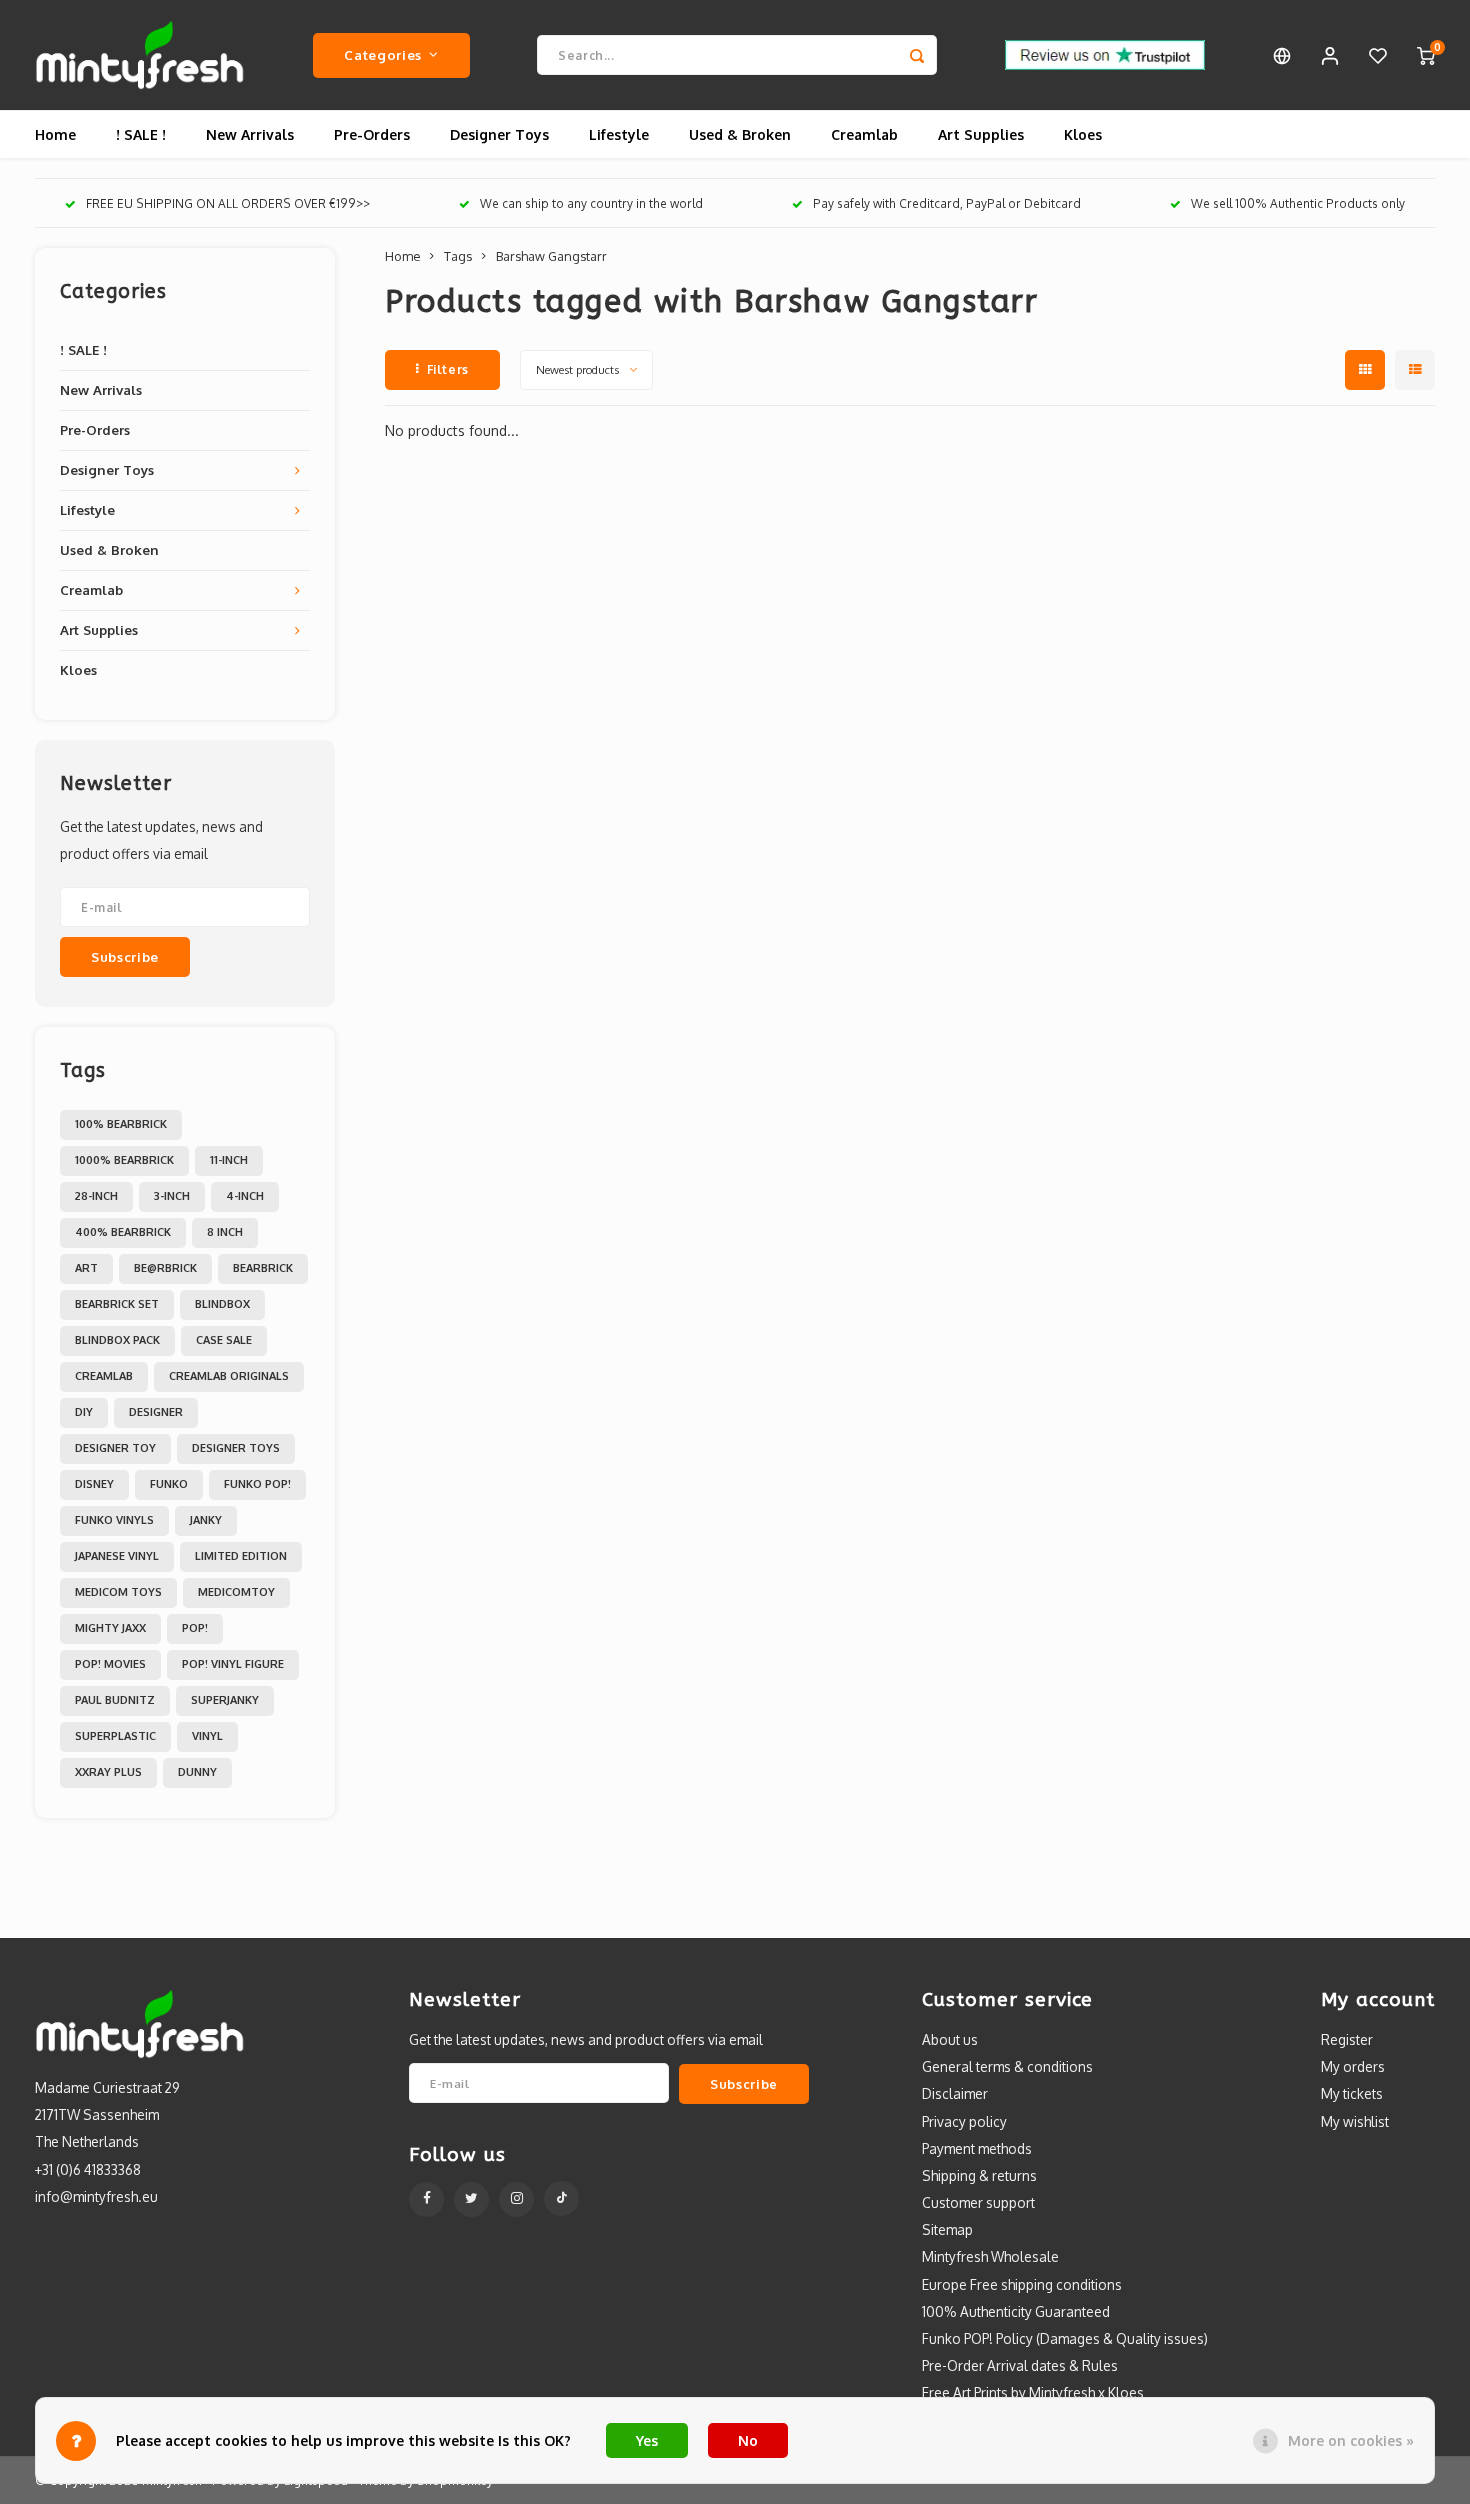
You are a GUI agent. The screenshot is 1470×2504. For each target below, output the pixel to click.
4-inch (245, 1196)
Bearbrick (263, 1268)
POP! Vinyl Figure (233, 1664)
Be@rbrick (165, 1268)
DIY (84, 1412)
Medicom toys (118, 1592)
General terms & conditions (1007, 2066)
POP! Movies (110, 1664)
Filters (448, 369)
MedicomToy (236, 1592)
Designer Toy (115, 1448)
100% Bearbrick (121, 1124)
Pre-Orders (372, 134)
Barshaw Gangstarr (551, 256)
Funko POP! (257, 1484)
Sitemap (947, 2229)
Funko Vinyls (114, 1520)
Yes (647, 2440)
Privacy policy (964, 2121)
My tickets (1352, 2093)
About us (950, 2039)
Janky (206, 1520)
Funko (169, 1484)
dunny (197, 1772)
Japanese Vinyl (117, 1556)
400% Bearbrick (123, 1232)
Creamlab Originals (229, 1376)
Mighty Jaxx (110, 1628)
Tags (458, 256)
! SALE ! (141, 134)
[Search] (917, 55)
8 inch (225, 1232)
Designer (156, 1412)
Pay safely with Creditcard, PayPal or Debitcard (947, 203)
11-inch (229, 1160)
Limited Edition (241, 1556)
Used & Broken (740, 134)
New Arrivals (250, 134)
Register (1347, 2039)
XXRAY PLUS (108, 1772)
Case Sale (224, 1340)
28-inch (96, 1196)
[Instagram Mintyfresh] (516, 2199)
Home (55, 134)
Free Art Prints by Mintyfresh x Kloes (1033, 2392)
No (748, 2440)
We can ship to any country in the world (591, 203)
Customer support (978, 2202)
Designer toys (236, 1448)
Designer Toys (499, 134)
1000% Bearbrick (124, 1160)
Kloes (1083, 134)
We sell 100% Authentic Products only (1298, 203)
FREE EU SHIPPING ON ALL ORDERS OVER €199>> (228, 203)
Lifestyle (619, 134)
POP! (195, 1628)
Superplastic (115, 1736)
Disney (94, 1484)
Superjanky (225, 1700)
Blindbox (222, 1304)
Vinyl (207, 1736)
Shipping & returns (979, 2175)
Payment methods (977, 2148)
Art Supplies (981, 134)
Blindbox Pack (117, 1340)
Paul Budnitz (115, 1700)
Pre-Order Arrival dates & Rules (1020, 2365)
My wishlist (1355, 2121)
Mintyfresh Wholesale (990, 2256)
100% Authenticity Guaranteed (1016, 2311)
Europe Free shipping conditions (1022, 2284)
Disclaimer (955, 2093)
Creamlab (864, 134)
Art (86, 1268)
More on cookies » (1351, 2440)
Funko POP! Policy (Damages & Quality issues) (1065, 2338)
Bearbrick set (117, 1304)
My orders (1353, 2066)
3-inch (172, 1196)
